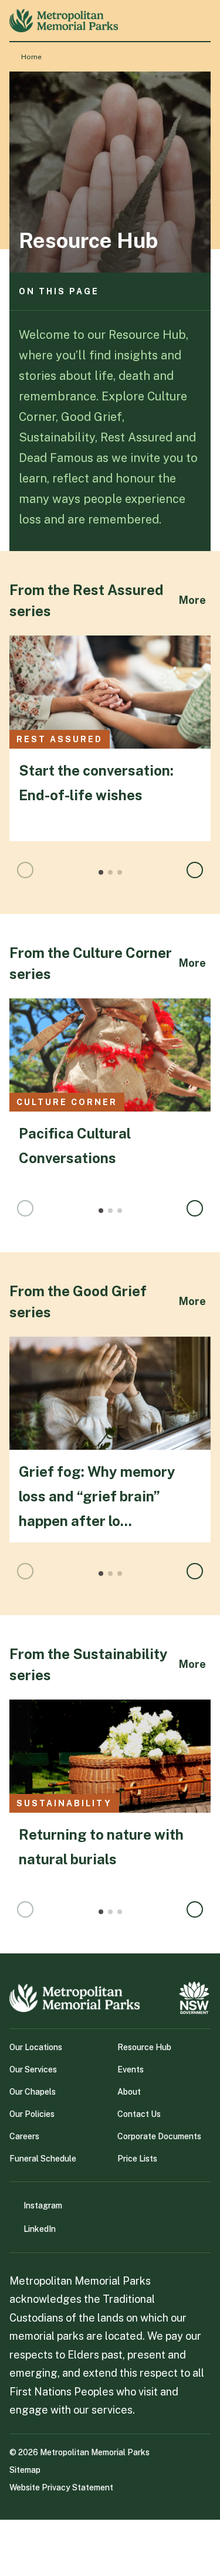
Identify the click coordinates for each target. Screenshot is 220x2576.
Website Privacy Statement (61, 2487)
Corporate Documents (159, 2136)
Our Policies (32, 2114)
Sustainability (64, 1803)
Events (131, 2069)
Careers (24, 2136)
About (129, 2092)
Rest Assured (60, 739)
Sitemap (25, 2470)
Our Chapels (33, 2092)
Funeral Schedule (43, 2159)
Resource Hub (144, 2047)
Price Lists (137, 2159)
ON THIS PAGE (59, 291)
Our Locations (36, 2047)
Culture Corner (67, 1102)
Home (31, 57)
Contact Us (139, 2114)
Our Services (33, 2069)
